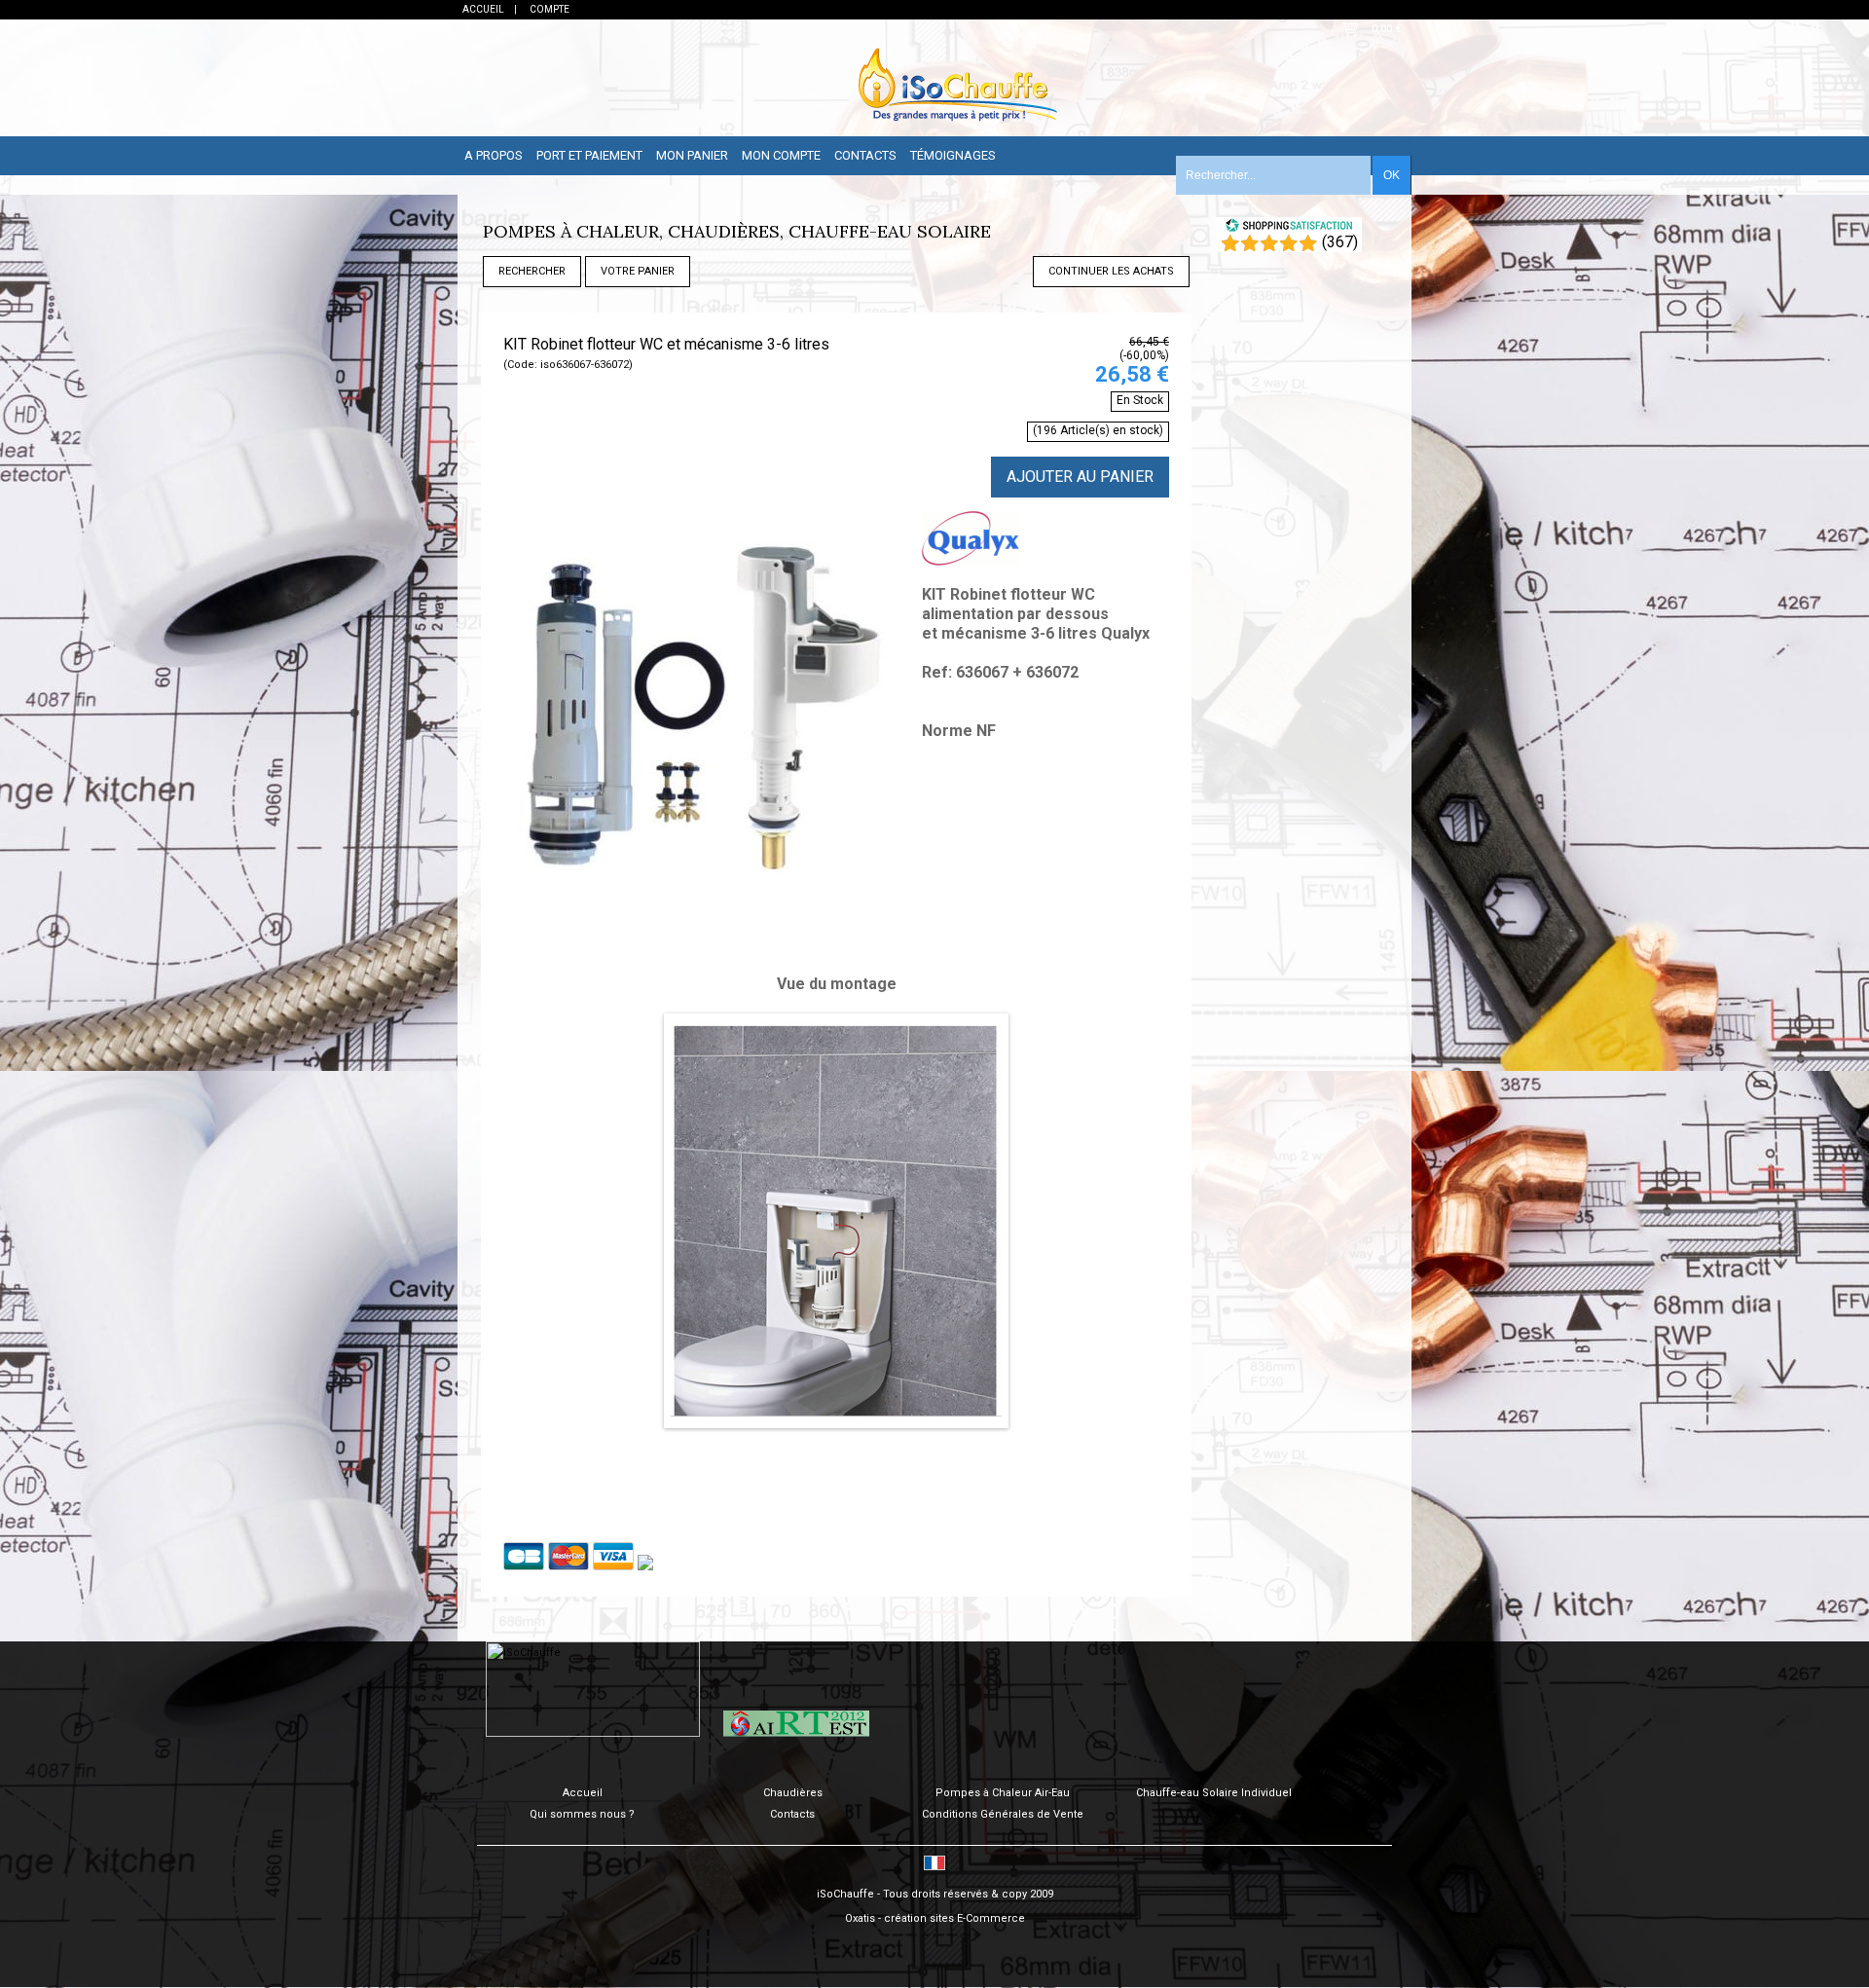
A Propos (494, 155)
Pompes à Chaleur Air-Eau (1003, 1793)
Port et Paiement (589, 155)
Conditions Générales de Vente (1003, 1814)
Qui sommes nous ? (582, 1814)
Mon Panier (692, 155)
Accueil (583, 1793)
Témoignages (953, 155)
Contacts (865, 155)
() (1340, 242)
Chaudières (793, 1793)
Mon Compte (781, 155)
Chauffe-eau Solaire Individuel (1214, 1793)
